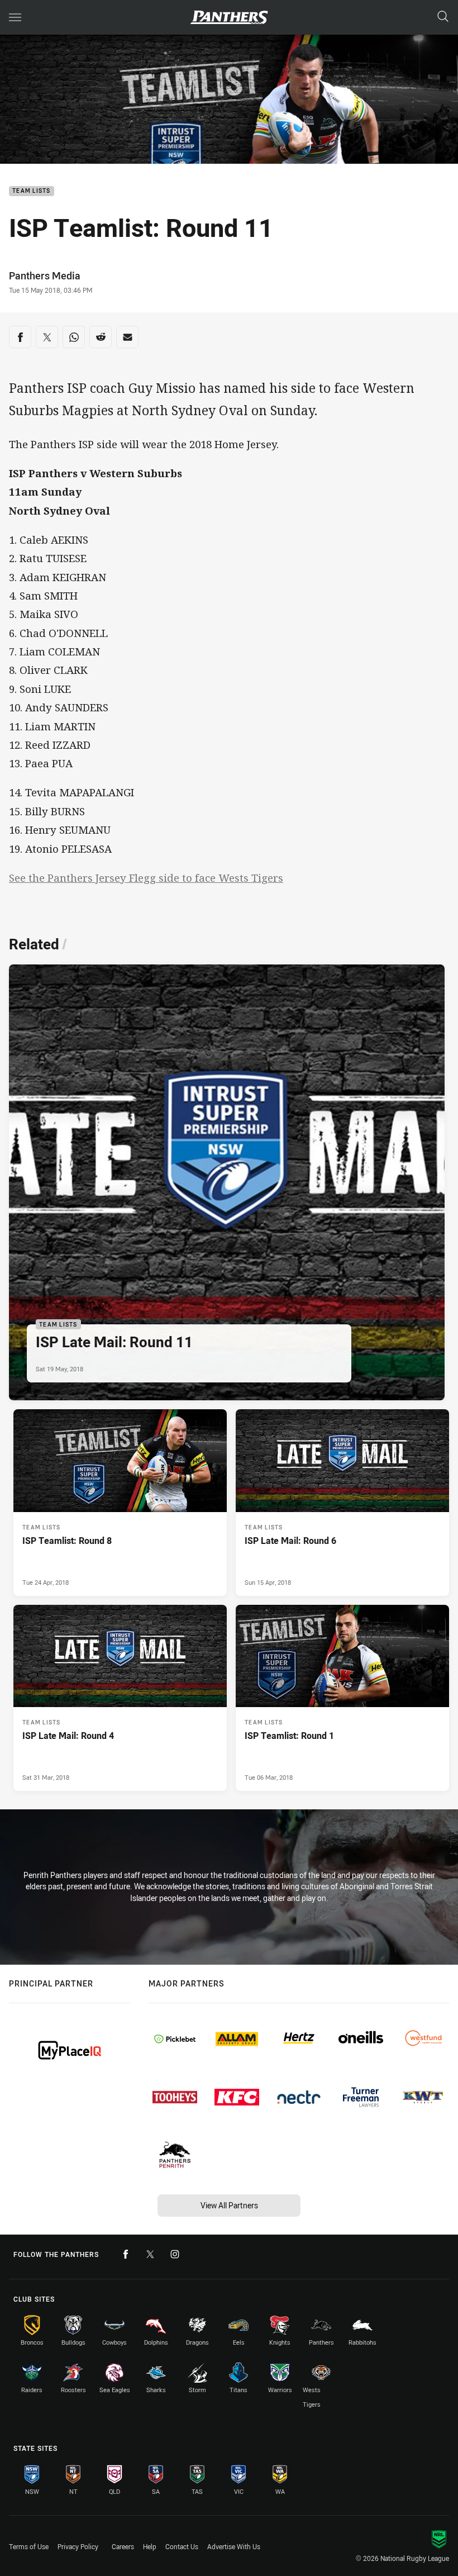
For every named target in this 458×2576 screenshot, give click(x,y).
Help (150, 2546)
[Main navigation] (15, 17)
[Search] (443, 17)
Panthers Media (45, 275)
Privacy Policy (78, 2546)
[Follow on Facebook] (126, 2254)
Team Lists (32, 191)
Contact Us (182, 2546)
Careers (123, 2546)
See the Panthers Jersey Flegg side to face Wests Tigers (146, 878)
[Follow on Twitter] (150, 2254)
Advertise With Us (234, 2546)
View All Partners (229, 2205)
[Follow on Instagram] (175, 2254)
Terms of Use (29, 2546)
